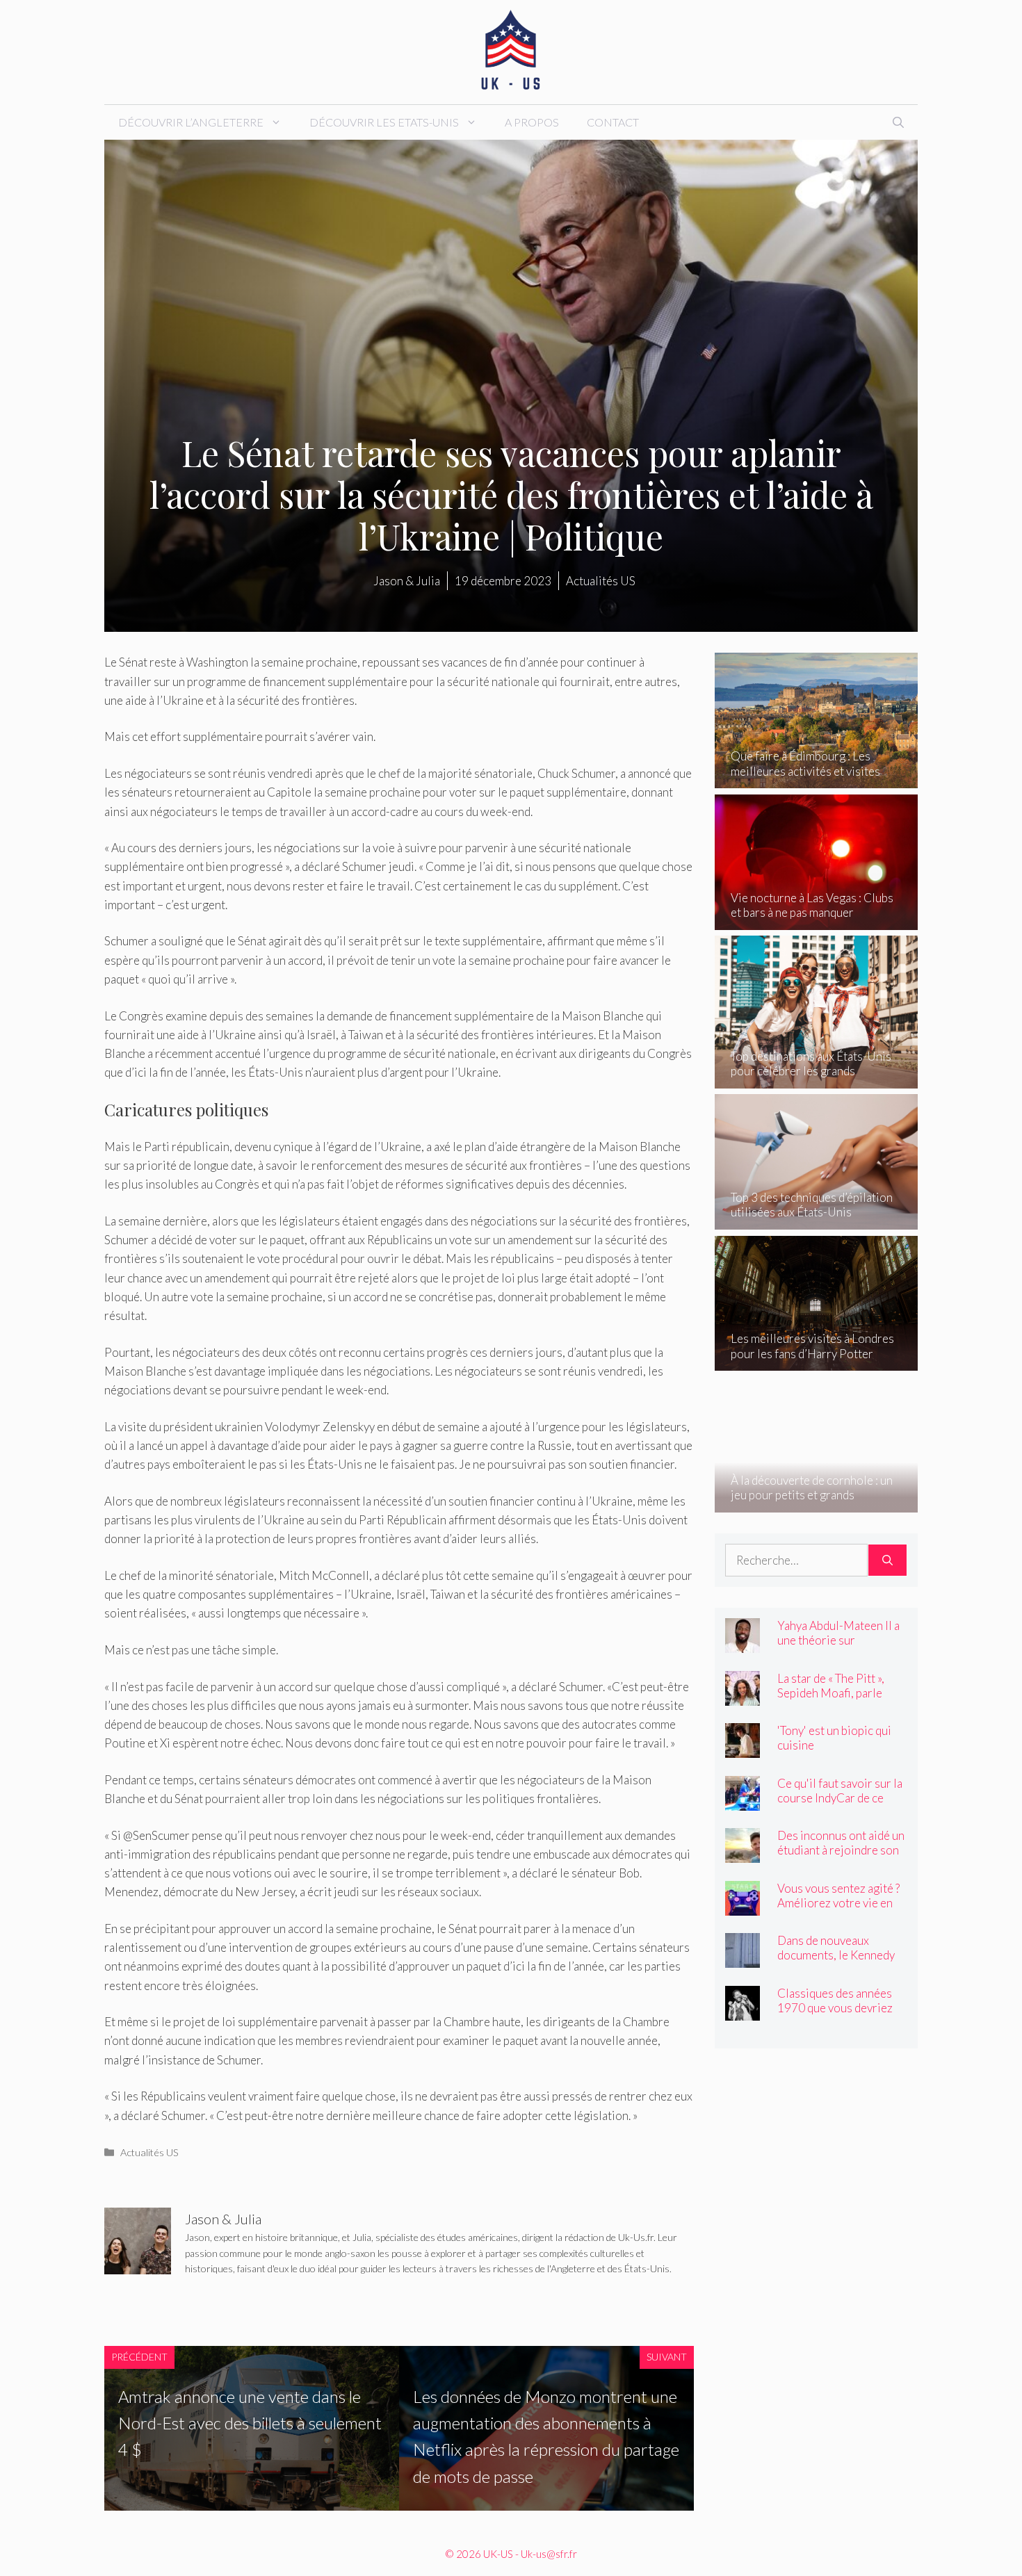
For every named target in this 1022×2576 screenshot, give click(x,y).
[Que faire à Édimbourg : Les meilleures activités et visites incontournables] (817, 779)
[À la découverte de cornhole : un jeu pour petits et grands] (817, 1502)
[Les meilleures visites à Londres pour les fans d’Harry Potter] (817, 1361)
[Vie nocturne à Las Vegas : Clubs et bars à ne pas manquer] (817, 921)
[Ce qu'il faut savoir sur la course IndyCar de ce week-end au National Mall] (743, 1801)
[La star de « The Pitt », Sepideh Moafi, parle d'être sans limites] (743, 1696)
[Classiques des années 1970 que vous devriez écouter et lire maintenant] (743, 2011)
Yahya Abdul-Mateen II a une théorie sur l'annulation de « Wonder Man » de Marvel (840, 1647)
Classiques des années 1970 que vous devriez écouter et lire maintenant (835, 2015)
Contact (613, 122)
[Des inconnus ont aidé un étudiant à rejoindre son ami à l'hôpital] (743, 1853)
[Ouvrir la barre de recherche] (898, 122)
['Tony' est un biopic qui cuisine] (743, 1748)
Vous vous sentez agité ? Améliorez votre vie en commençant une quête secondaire (838, 1910)
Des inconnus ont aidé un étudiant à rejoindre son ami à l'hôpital (841, 1850)
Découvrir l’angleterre (191, 122)
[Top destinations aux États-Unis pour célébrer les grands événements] (817, 1078)
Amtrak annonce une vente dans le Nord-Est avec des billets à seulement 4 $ (250, 2423)
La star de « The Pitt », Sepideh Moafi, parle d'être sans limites (831, 1693)
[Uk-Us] (511, 50)
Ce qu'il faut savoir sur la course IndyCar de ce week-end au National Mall (840, 1805)
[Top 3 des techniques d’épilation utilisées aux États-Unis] (817, 1220)
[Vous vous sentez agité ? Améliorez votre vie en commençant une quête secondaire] (743, 1906)
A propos (532, 122)
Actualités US (149, 2152)
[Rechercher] (887, 1560)
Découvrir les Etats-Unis (384, 122)
